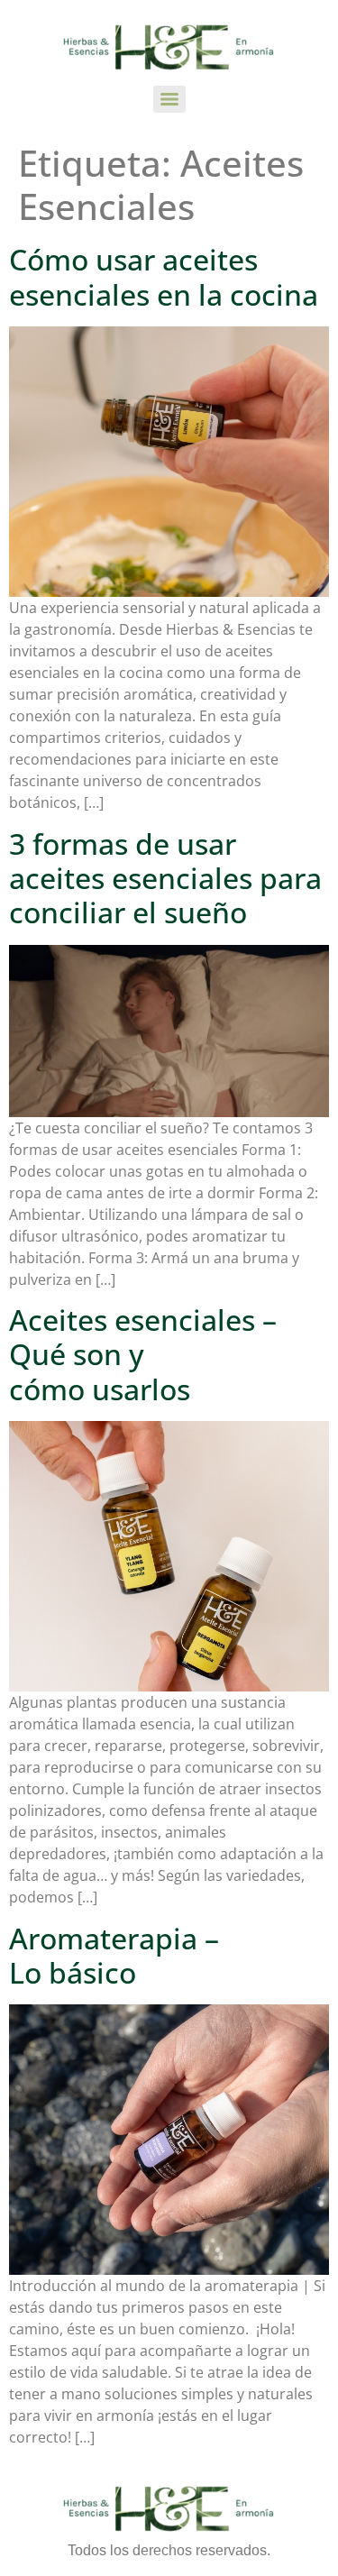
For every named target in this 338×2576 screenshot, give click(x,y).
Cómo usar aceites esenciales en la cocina (164, 276)
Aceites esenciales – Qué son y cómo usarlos (143, 1354)
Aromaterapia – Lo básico (114, 1955)
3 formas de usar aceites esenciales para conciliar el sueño (165, 878)
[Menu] (169, 99)
